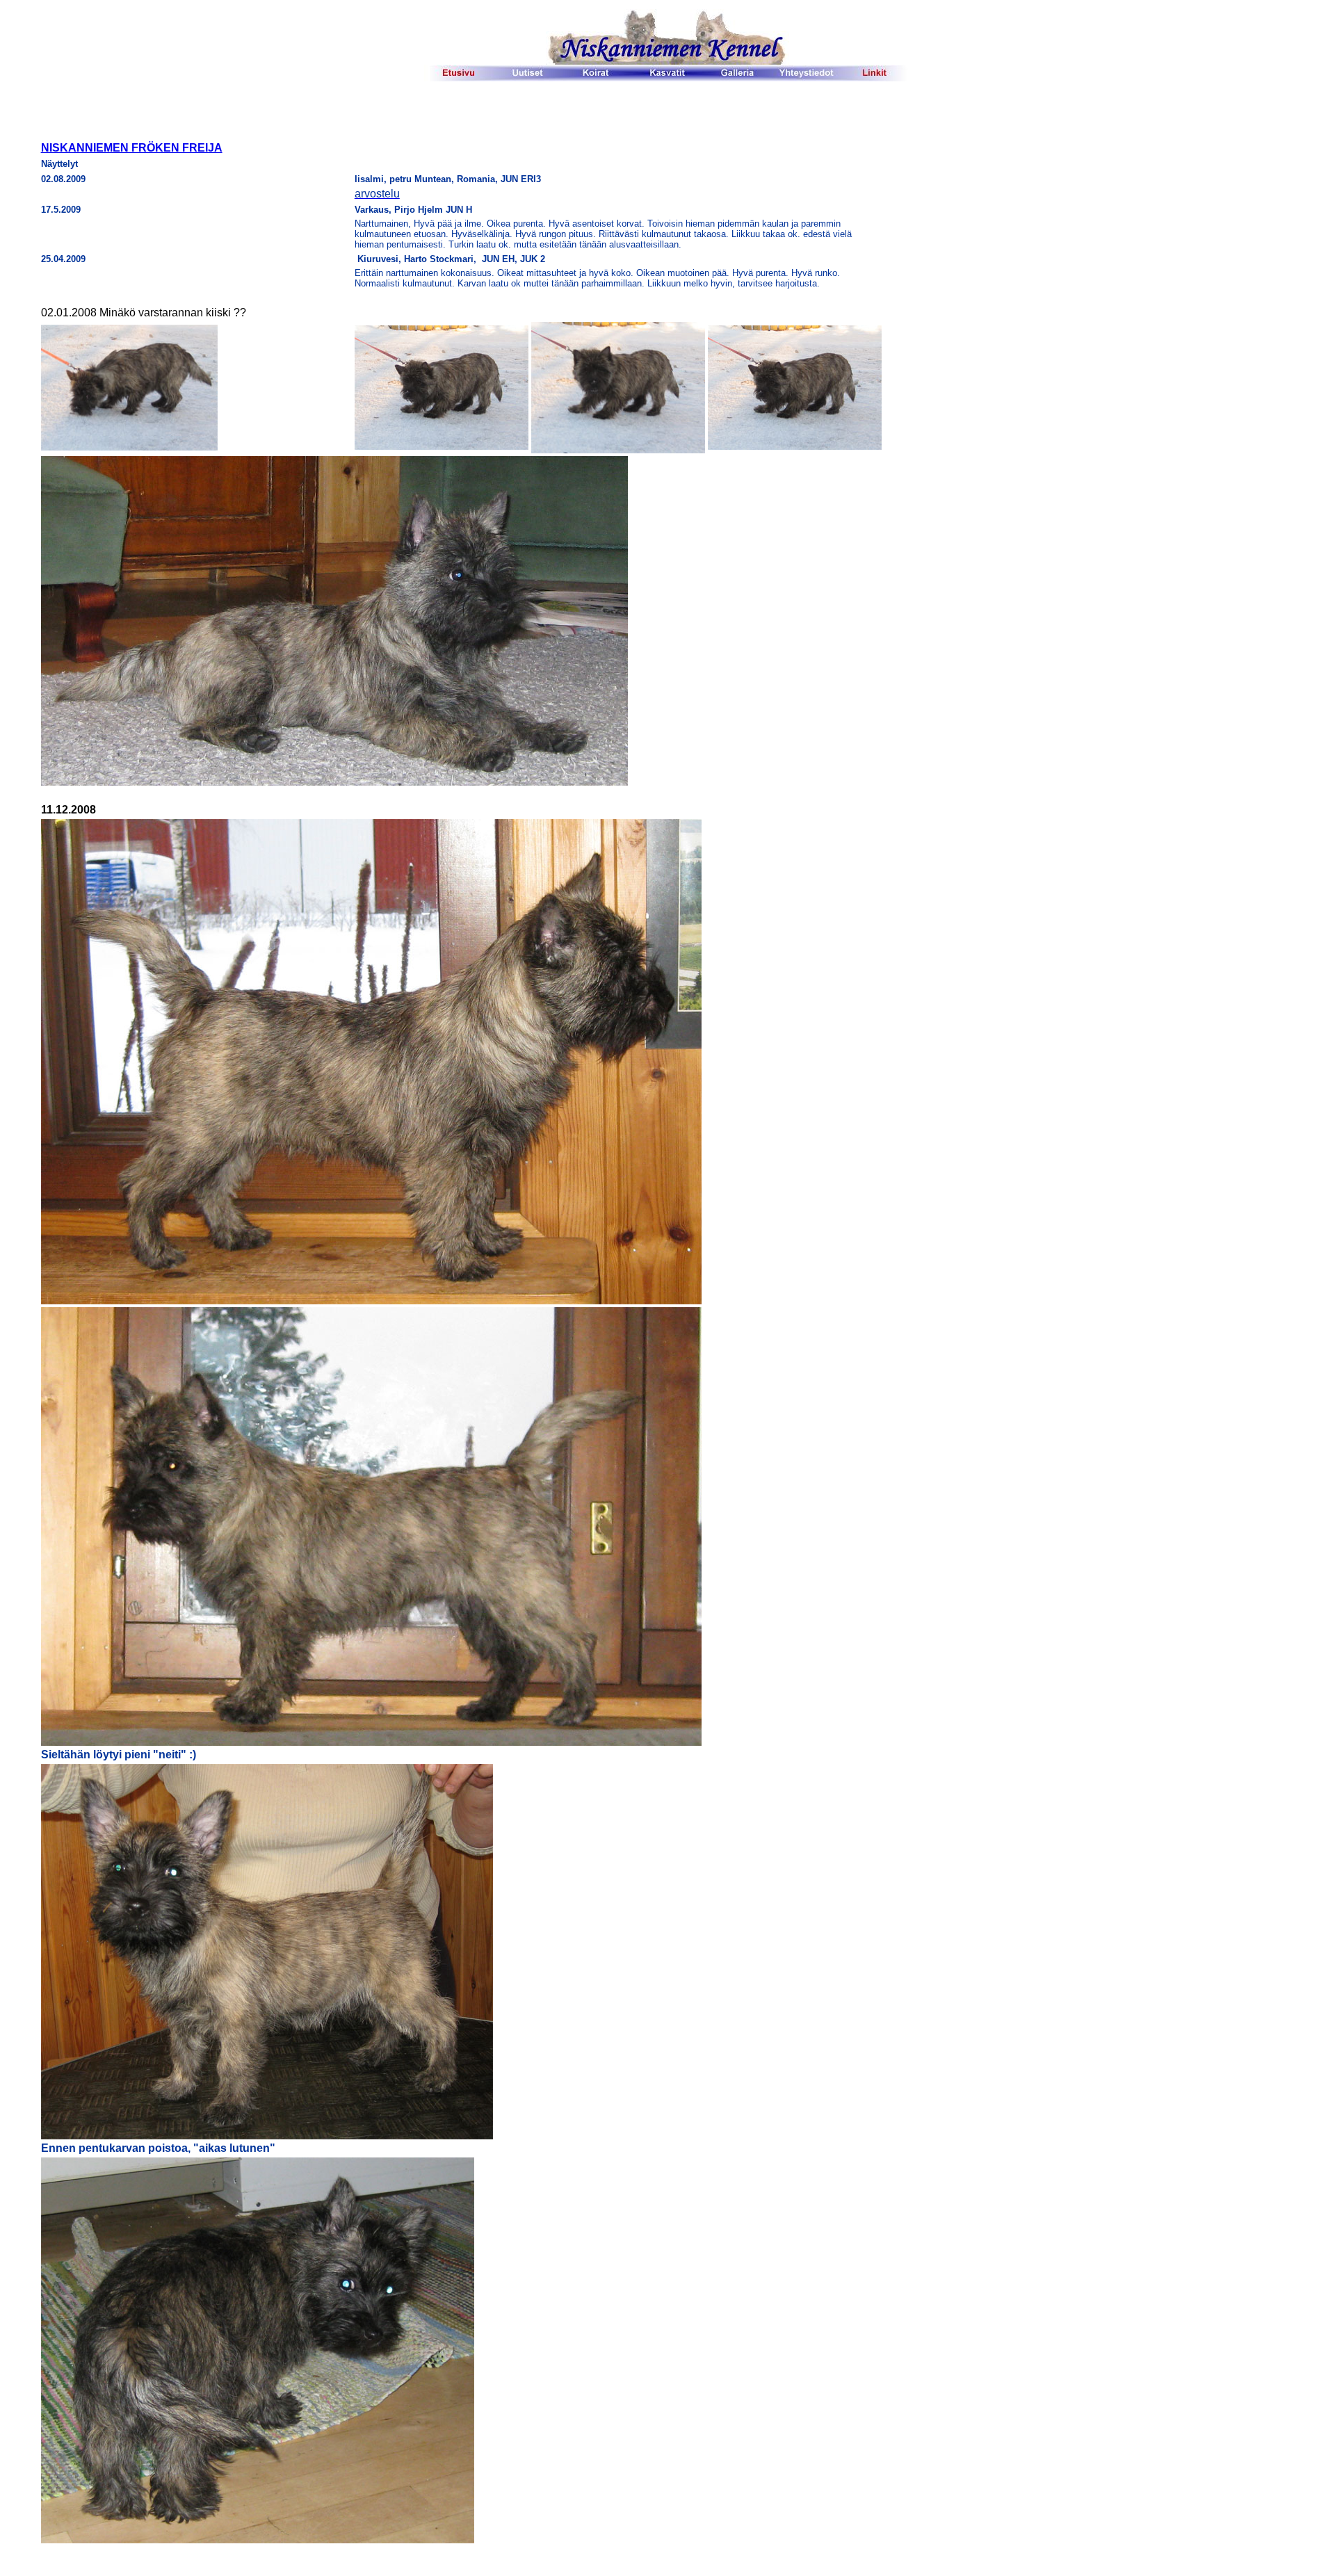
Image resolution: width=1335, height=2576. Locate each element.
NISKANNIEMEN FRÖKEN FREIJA (132, 148)
